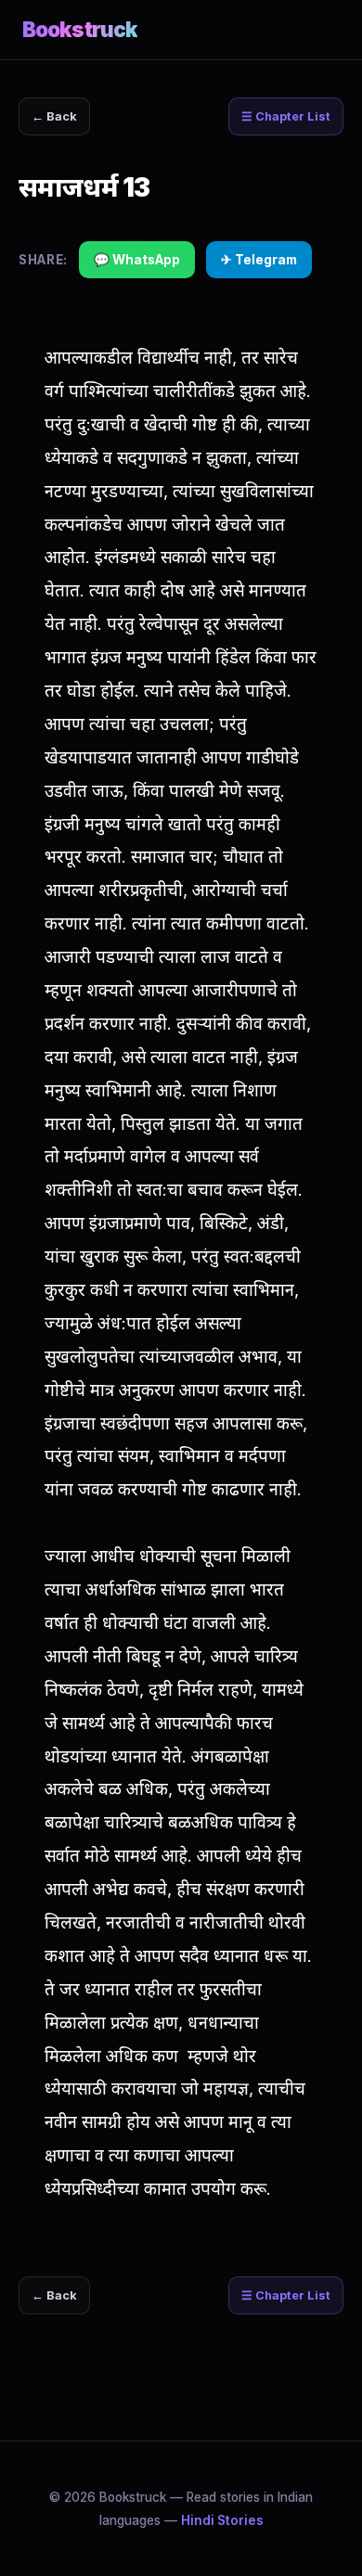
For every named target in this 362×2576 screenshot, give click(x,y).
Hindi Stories (222, 2520)
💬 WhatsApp (137, 260)
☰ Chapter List (286, 116)
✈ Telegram (259, 260)
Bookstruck (80, 29)
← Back (54, 116)
